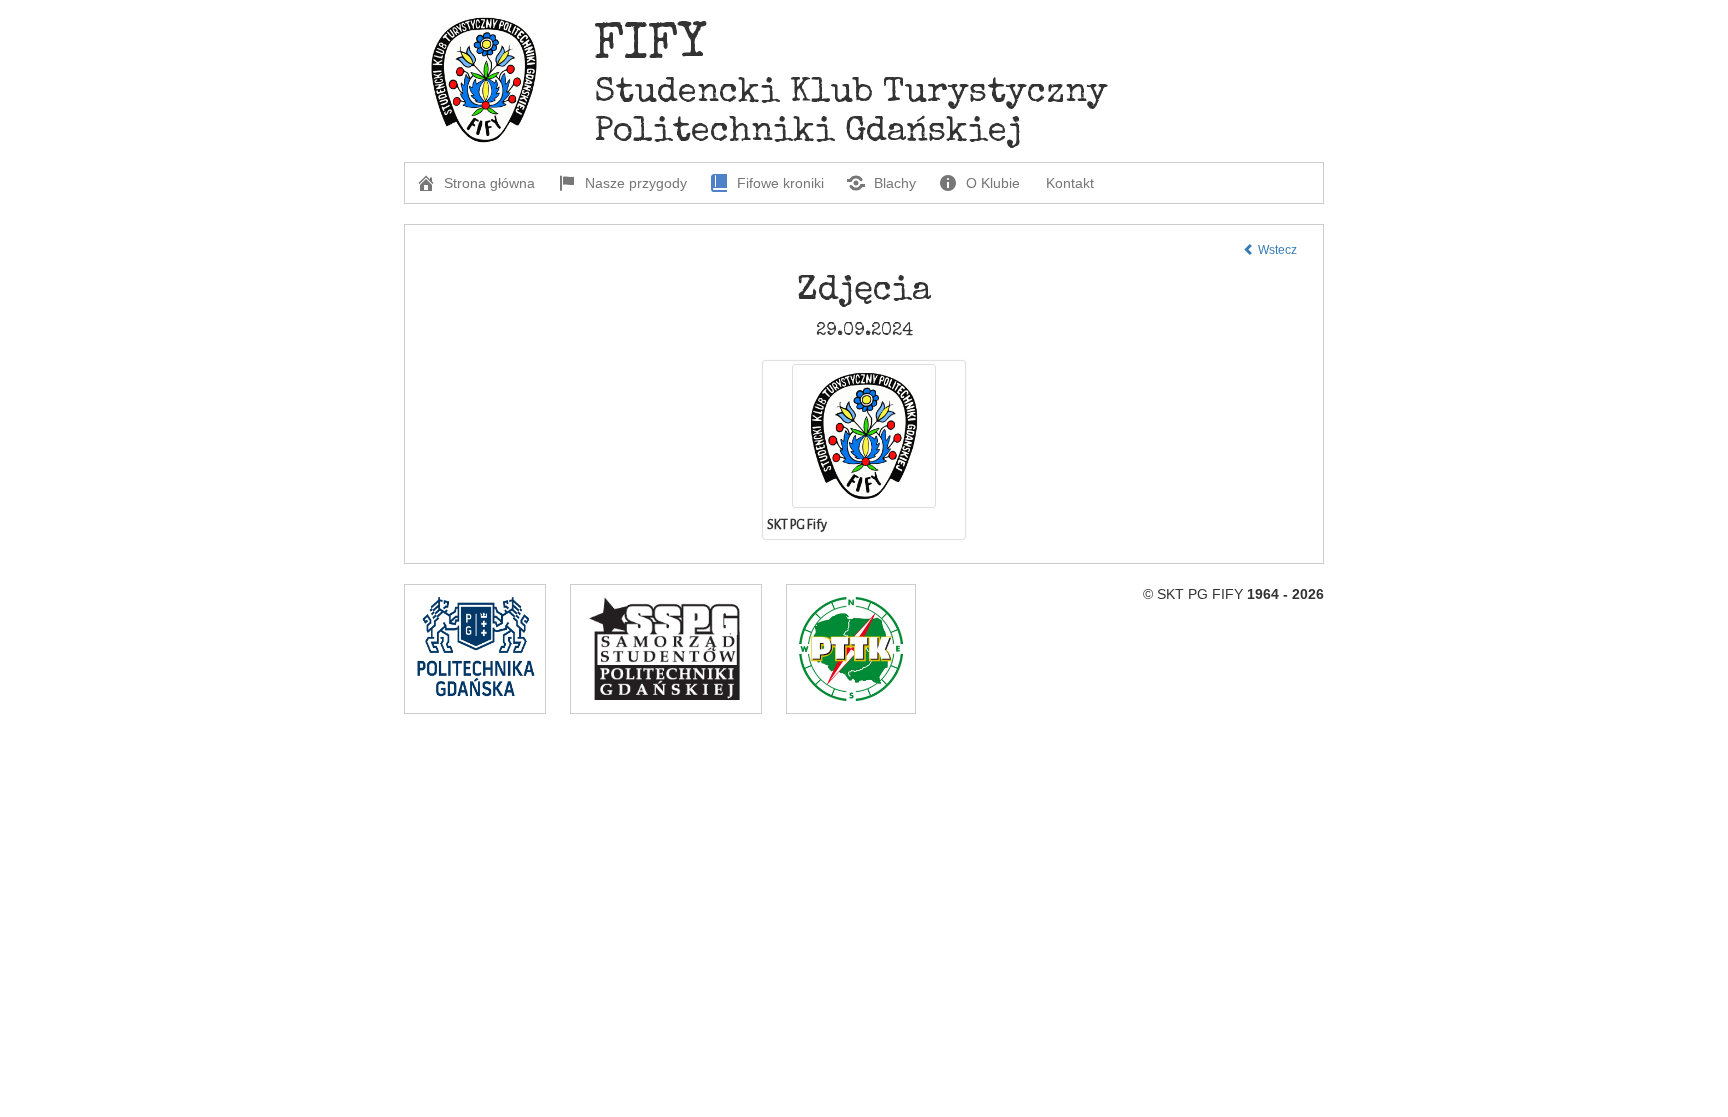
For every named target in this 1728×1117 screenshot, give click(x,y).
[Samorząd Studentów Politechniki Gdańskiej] (666, 649)
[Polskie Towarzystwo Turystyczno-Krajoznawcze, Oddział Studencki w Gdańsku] (851, 649)
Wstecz (1276, 250)
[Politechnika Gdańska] (475, 649)
